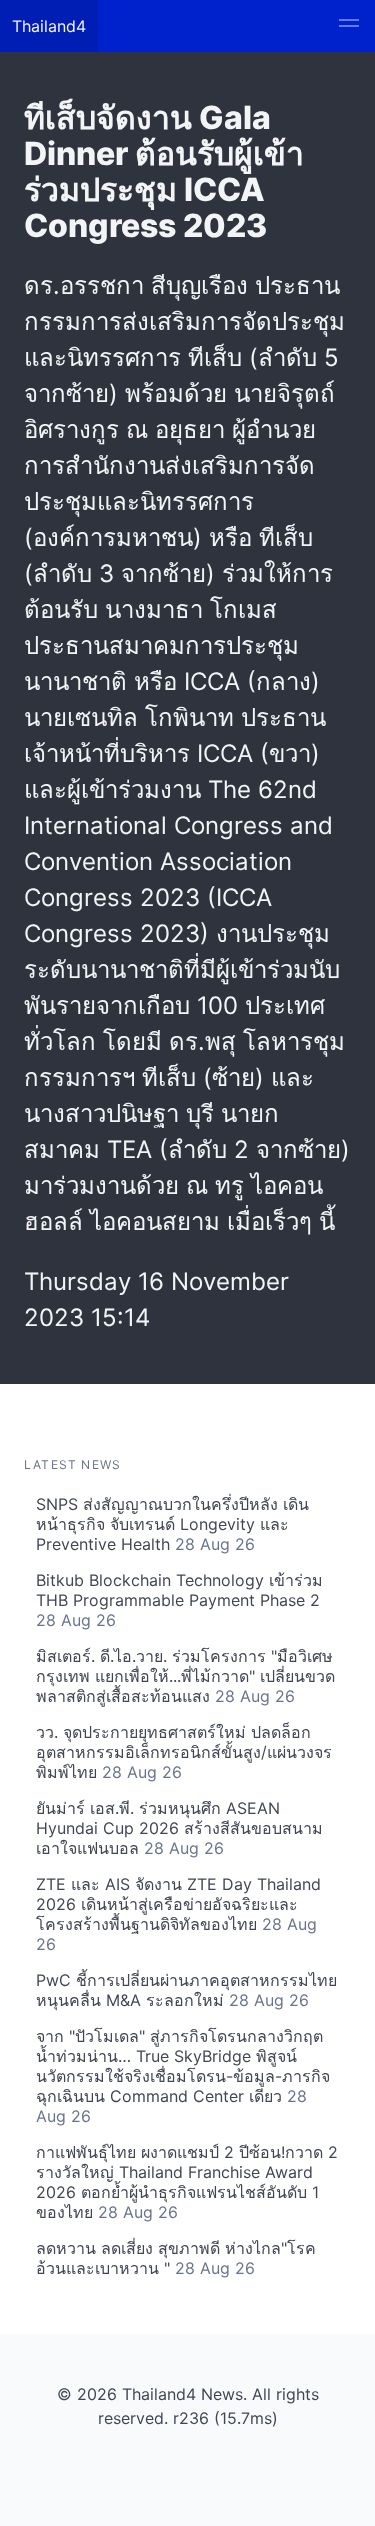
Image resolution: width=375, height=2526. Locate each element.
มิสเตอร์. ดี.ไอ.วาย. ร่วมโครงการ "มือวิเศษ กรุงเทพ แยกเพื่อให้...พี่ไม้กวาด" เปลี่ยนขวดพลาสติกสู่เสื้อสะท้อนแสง (185, 1676)
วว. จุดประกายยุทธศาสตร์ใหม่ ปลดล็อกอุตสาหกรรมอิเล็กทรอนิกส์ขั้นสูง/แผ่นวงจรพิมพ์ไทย (184, 1752)
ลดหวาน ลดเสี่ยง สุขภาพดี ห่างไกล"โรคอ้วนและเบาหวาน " (176, 2258)
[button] (349, 26)
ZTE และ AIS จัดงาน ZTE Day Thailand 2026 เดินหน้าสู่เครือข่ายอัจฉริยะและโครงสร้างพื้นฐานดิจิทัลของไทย (178, 1914)
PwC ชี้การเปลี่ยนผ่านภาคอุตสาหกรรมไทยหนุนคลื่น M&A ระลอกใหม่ (186, 1990)
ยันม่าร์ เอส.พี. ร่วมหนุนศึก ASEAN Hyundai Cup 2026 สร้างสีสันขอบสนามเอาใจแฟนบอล (179, 1828)
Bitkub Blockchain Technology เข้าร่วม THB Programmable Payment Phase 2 (179, 1600)
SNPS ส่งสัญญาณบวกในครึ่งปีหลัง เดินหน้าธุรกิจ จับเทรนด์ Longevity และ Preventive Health (172, 1524)
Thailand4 (49, 26)
